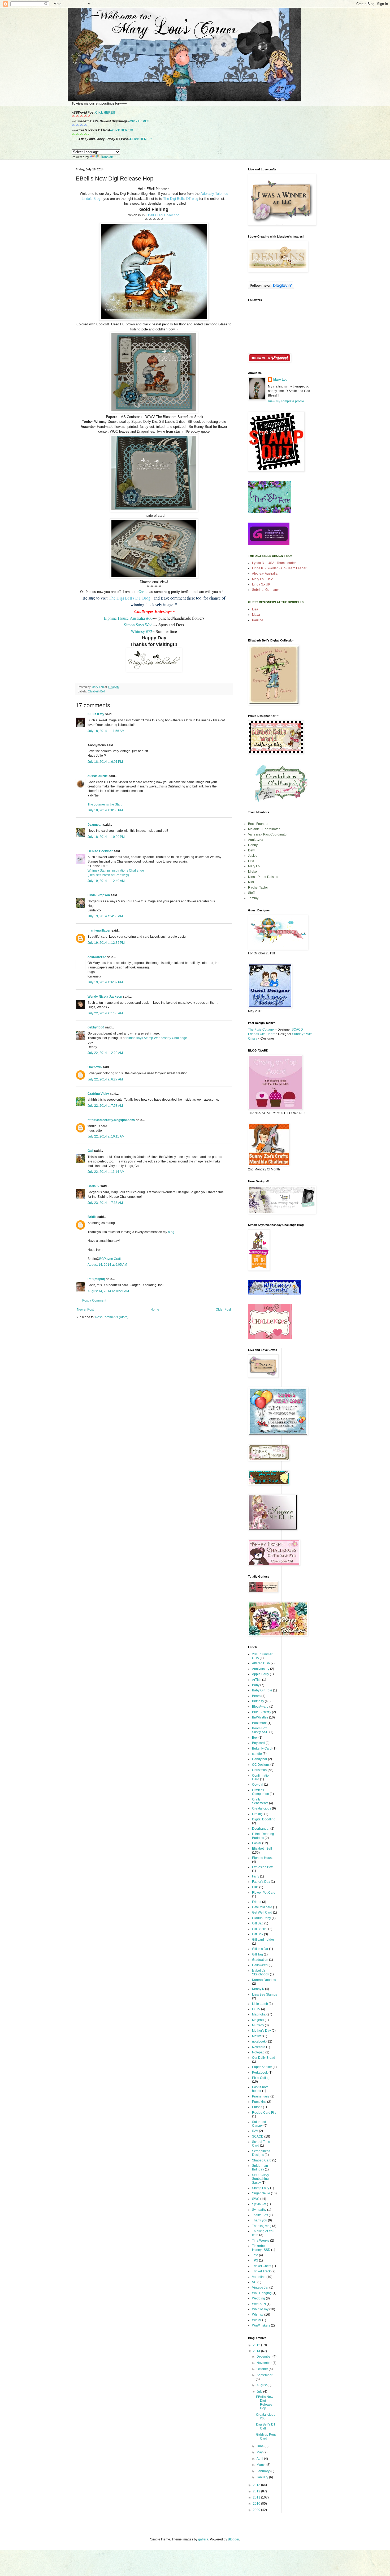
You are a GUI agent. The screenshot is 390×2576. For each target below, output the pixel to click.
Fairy (256, 1876)
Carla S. (94, 1186)
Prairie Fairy (261, 2096)
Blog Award (260, 1707)
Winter (257, 2320)
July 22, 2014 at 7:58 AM (105, 1106)
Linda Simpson (99, 895)
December (265, 2357)
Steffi (252, 893)
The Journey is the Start (105, 804)
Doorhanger (261, 1829)
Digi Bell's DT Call (266, 2426)
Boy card (258, 1743)
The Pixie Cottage (261, 1029)
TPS (255, 2260)
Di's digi (258, 1814)
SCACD (258, 2136)
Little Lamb (260, 2004)
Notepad (258, 2052)
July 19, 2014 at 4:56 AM (105, 916)
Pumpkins (259, 2102)
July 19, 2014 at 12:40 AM (106, 881)
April (260, 2459)
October (263, 2369)
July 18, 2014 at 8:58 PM (105, 810)
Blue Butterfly (262, 1712)
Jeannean (95, 825)
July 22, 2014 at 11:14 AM (106, 1172)
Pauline (258, 620)
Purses (257, 2107)
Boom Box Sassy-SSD (260, 1730)
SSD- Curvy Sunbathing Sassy (261, 2179)
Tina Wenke (261, 2241)
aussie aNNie (98, 776)
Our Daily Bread (264, 2058)
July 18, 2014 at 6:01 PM (105, 762)
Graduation (260, 1960)
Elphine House (263, 1858)
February (263, 2471)
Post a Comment (94, 1300)
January (263, 2477)
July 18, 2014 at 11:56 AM (106, 731)
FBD (255, 1887)
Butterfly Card (262, 1748)
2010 (257, 2504)
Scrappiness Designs (261, 2153)
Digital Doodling (264, 1819)
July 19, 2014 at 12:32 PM (106, 943)
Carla (143, 592)
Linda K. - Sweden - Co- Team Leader (279, 568)
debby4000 (96, 1027)
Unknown (95, 1067)
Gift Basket (260, 1929)
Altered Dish (261, 1663)
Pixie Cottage (262, 2078)
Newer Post (85, 1309)
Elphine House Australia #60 (128, 618)
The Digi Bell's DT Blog (130, 598)
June (261, 2446)
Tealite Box (260, 2215)
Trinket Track (261, 2271)
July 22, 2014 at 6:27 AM (105, 1079)
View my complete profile (286, 401)
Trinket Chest (262, 2266)
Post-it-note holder (260, 2089)
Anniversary (261, 1669)
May (260, 2452)
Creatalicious (262, 1808)
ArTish (257, 1680)
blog (171, 1232)
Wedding (259, 2298)
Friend (257, 1902)
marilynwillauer (99, 931)
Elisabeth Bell (96, 691)
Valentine (259, 2277)
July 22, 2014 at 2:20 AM (105, 1053)
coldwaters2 (97, 957)
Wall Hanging (262, 2293)
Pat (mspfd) (96, 1279)
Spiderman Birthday (260, 2168)
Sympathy (259, 2210)
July (260, 2392)
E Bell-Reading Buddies (263, 1836)
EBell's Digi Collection (162, 215)
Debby (253, 845)
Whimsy (258, 2315)
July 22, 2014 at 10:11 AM (106, 1136)
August (262, 2385)
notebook (259, 2041)
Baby (256, 1685)
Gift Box (258, 1934)
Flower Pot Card (264, 1893)
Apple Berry (261, 1674)
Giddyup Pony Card (266, 2436)
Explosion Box (262, 1867)
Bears (256, 1696)
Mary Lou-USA (263, 579)
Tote (255, 2255)
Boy (255, 1738)
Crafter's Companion (261, 1792)
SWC (256, 2199)
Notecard (259, 2047)
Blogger (233, 2539)
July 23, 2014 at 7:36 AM (105, 1203)
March (261, 2465)
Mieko (252, 872)
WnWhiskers (261, 2325)
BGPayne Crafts (111, 1259)
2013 (257, 2485)
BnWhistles (260, 1717)
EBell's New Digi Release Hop (265, 2403)
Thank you (260, 2220)
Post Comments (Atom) (112, 1317)
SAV (255, 2131)
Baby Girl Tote (262, 1690)
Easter (257, 1843)
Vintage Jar (260, 2288)
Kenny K (258, 1989)
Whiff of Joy (260, 2309)
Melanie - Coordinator (264, 829)
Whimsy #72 (142, 631)
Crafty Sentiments (260, 1801)
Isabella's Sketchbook (261, 1972)
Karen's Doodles (264, 1980)
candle (257, 1754)
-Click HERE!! (139, 121)
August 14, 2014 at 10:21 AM (108, 1291)
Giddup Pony (261, 1918)
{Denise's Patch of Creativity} (108, 875)
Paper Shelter (262, 2067)
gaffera (203, 2539)
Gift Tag (257, 1954)
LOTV (256, 2009)
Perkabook (260, 2073)
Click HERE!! (105, 113)
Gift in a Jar (260, 1949)
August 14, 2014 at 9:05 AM (107, 1265)
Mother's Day (261, 2031)
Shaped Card (262, 2160)
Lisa (255, 609)
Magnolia (259, 2014)
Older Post (223, 1309)
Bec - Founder (258, 824)
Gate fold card (262, 1907)
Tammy (253, 898)
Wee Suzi (259, 2304)
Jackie (253, 856)
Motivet (257, 2036)
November (265, 2363)
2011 (257, 2497)
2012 (257, 2491)
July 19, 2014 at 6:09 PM (105, 982)
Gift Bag (258, 1923)
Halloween (260, 1965)
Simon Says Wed (138, 625)
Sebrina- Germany (265, 590)
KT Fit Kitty (96, 714)
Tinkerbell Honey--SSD (261, 2248)
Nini (251, 882)
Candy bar (260, 1759)
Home (155, 1309)
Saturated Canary (259, 2124)
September (265, 2375)
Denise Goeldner (100, 851)
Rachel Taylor (258, 888)
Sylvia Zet (259, 2204)
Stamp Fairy (261, 2188)
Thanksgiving (262, 2226)
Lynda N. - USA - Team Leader (274, 563)
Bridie (92, 1217)
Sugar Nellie (261, 2193)
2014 (257, 2351)
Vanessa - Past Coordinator (268, 834)
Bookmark (259, 1723)
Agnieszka (256, 840)
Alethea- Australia (265, 574)
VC (254, 2282)
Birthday (258, 1701)
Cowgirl (258, 1785)
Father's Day (261, 1882)
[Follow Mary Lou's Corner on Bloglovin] (271, 288)
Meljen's (258, 2020)
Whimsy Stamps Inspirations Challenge (116, 871)
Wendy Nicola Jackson (105, 997)
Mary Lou (280, 380)
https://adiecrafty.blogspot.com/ (111, 1120)
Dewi (252, 850)
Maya (256, 615)
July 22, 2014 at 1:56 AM (105, 1013)
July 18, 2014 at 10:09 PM (106, 837)
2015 (257, 2345)
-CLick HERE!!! (140, 139)
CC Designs (261, 1765)
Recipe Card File (264, 2113)
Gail (90, 1151)
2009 (257, 2510)
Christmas (259, 1770)
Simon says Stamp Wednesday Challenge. (157, 1038)
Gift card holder (263, 1940)
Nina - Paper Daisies (263, 877)
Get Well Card (262, 1912)
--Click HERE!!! (122, 130)
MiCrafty (258, 2025)
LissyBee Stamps (265, 1995)
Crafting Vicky (98, 1094)
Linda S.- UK (261, 584)
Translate (107, 157)
